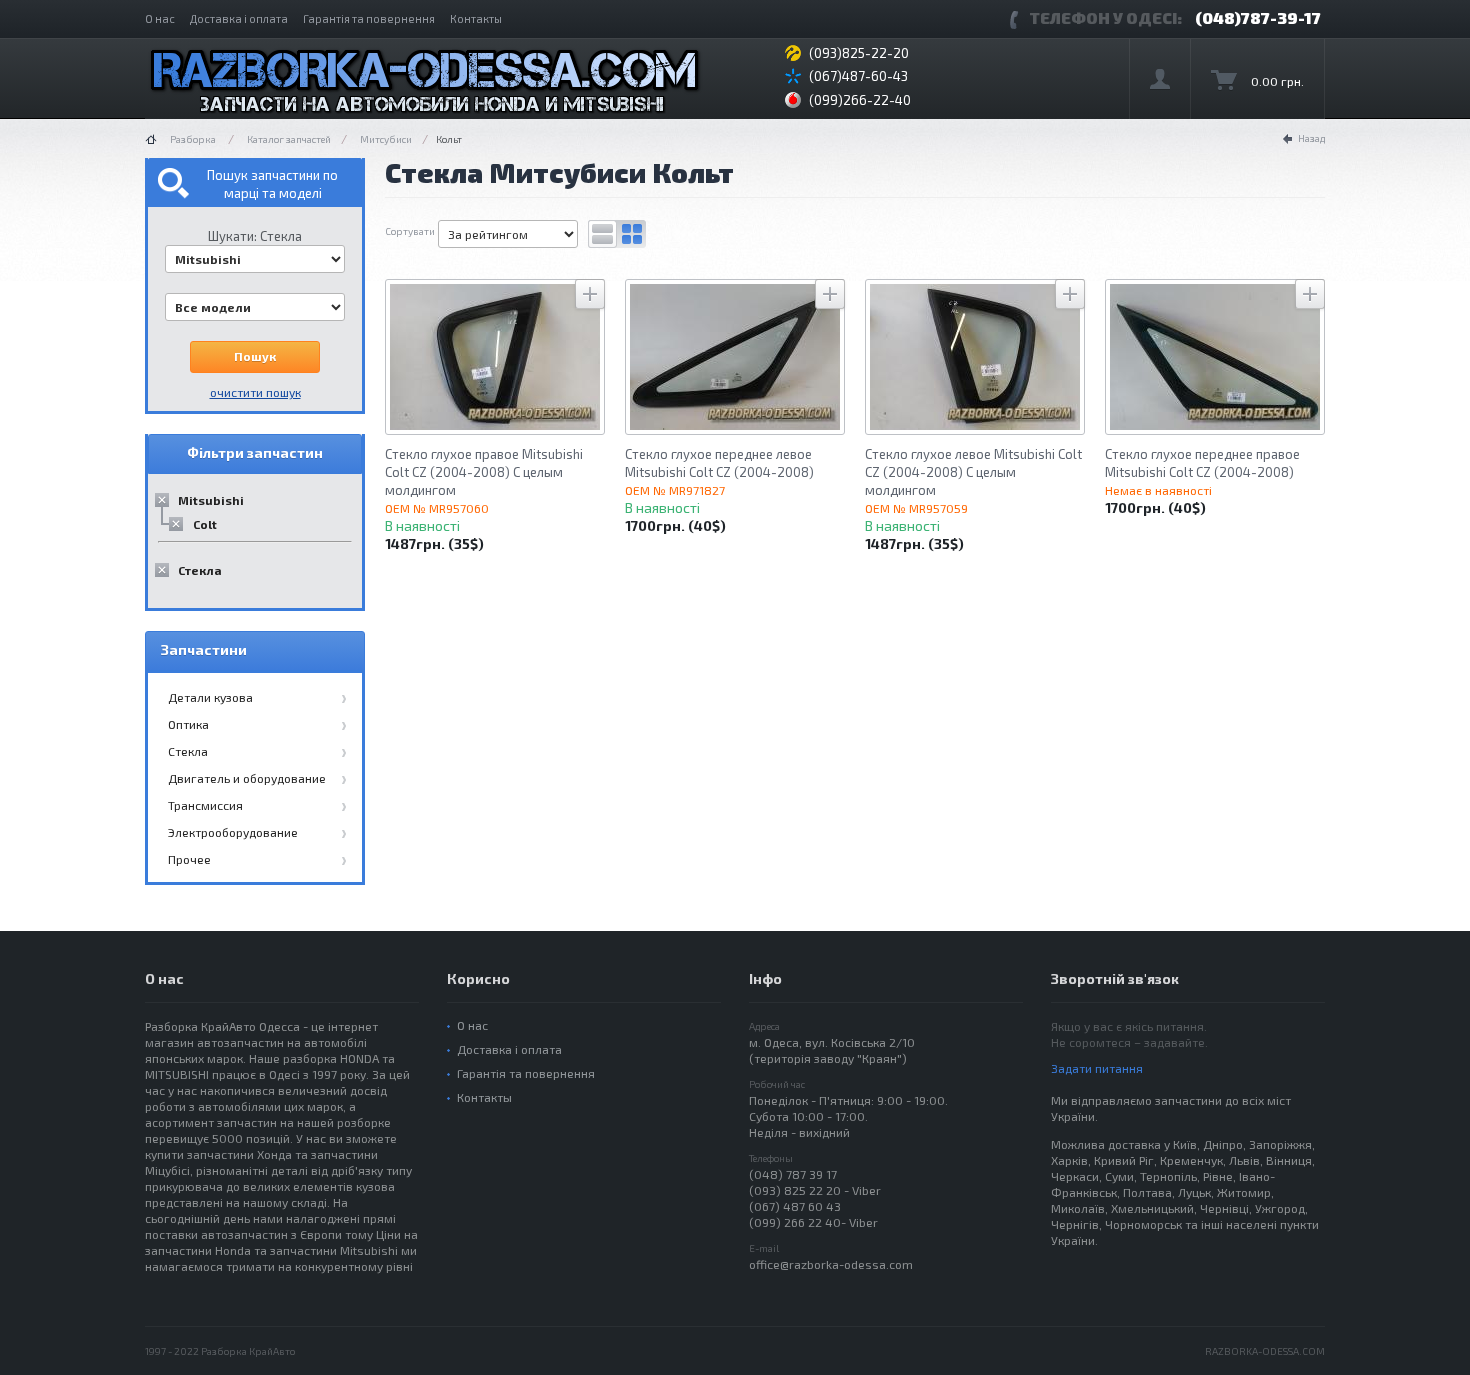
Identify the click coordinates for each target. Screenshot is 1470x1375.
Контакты (476, 18)
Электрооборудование (233, 832)
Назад (1311, 138)
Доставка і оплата (239, 18)
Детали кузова (210, 697)
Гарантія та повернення (369, 18)
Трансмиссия (205, 805)
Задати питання (1097, 1068)
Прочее (189, 859)
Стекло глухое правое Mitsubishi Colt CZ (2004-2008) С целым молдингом (484, 472)
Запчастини (204, 649)
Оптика (188, 724)
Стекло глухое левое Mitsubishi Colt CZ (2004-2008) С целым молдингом (973, 472)
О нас (160, 18)
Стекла (200, 570)
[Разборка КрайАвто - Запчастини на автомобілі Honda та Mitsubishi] (425, 79)
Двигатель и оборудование (247, 778)
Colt (205, 524)
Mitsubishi (211, 500)
